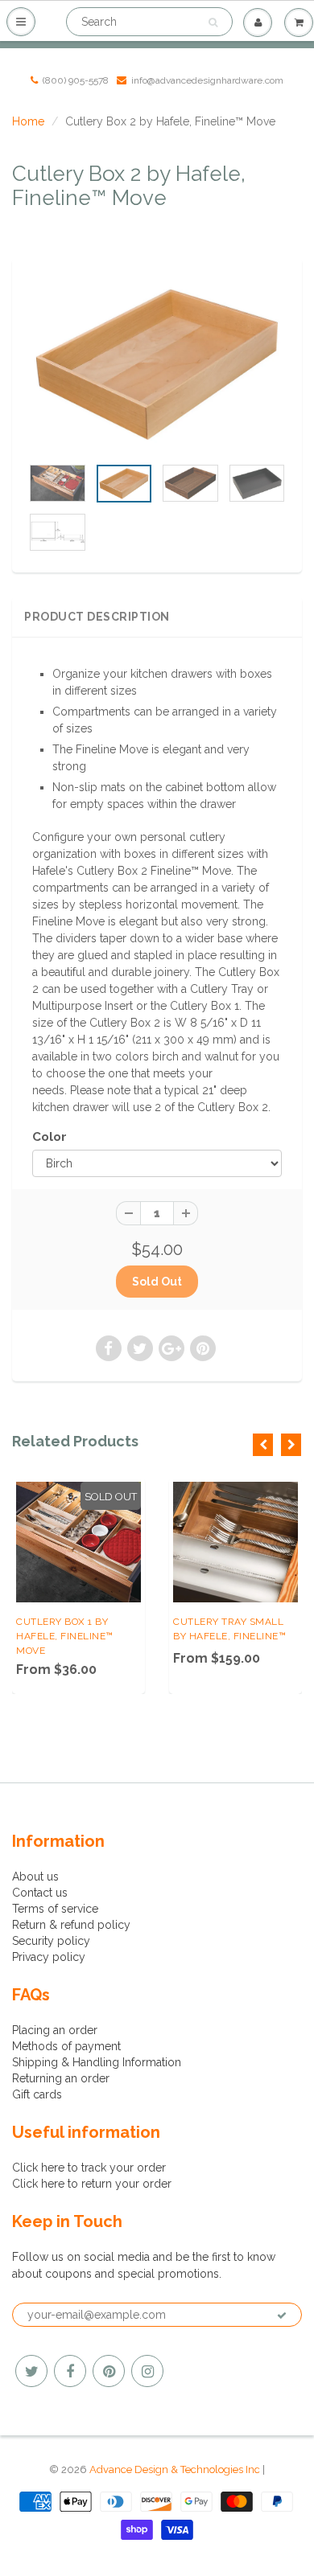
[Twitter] (31, 2371)
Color (50, 1137)
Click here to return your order (92, 2184)
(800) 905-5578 (76, 80)
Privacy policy (49, 1957)
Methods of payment (66, 2046)
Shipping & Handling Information (97, 2062)
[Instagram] (147, 2371)
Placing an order (55, 2030)
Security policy (51, 1941)
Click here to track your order (89, 2168)
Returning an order (61, 2078)
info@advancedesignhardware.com (207, 80)
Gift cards (37, 2094)
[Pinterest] (109, 2371)
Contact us (40, 1893)
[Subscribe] (282, 2316)
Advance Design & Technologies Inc (175, 2469)
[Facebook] (70, 2371)
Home (28, 121)
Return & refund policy (71, 1925)
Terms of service (55, 1909)
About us (35, 1877)
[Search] (213, 23)
